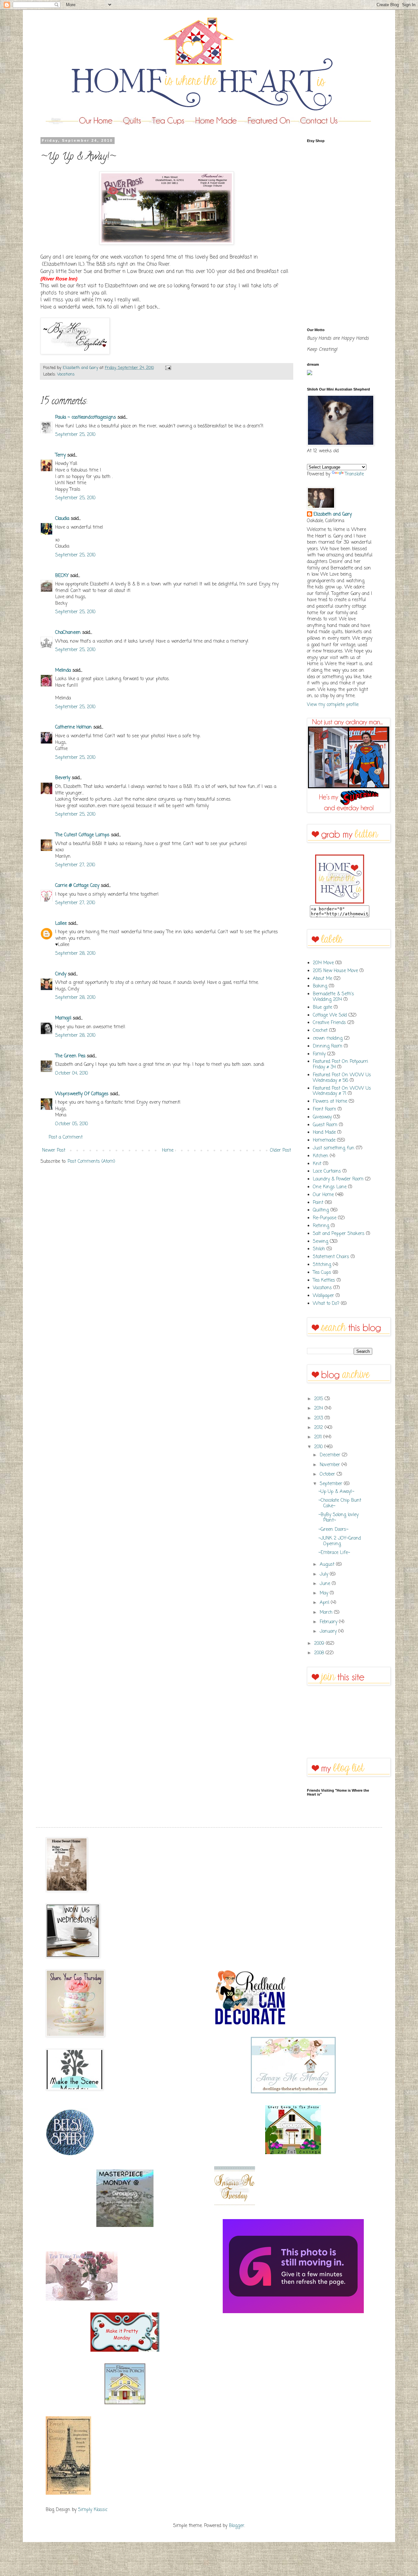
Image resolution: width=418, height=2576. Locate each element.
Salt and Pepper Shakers (339, 1234)
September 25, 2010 (75, 435)
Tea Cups (322, 1273)
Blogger (237, 2526)
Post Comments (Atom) (91, 1162)
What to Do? (326, 1304)
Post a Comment (66, 1137)
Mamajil (63, 1018)
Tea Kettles (324, 1280)
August (328, 1565)
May (325, 1593)
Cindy (61, 974)
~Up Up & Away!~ (336, 1492)
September (332, 1484)
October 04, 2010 (72, 1073)
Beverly (63, 778)
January (329, 1632)
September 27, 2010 (75, 865)
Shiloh (319, 1249)
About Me (322, 979)
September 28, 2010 (75, 954)
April (325, 1603)
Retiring (321, 1226)
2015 (319, 1399)
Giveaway (322, 1117)
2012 (319, 1428)
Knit (317, 1164)
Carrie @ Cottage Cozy (77, 886)
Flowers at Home (330, 1102)
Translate (354, 474)
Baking (320, 986)
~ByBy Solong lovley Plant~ (338, 1518)
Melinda (63, 671)
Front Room (324, 1109)
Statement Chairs (331, 1257)
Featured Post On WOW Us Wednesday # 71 (342, 1091)
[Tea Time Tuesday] (82, 2299)
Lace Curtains (327, 1171)
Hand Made (324, 1133)
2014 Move (323, 963)
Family (319, 1054)
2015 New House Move (335, 971)
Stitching (322, 1265)
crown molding (328, 1039)
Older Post (281, 1151)
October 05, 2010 (72, 1124)
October (328, 1474)
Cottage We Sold (330, 1015)
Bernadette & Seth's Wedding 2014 (333, 997)
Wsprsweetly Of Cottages (82, 1094)
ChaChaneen (68, 633)
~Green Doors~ (333, 1530)
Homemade (324, 1140)
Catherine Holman (73, 727)
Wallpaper (323, 1296)
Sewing (321, 1242)
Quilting (321, 1210)
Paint (318, 1203)
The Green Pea (70, 1056)
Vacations (66, 374)
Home (168, 1151)
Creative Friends (329, 1023)
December (331, 1455)
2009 (320, 1644)
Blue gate (322, 1008)
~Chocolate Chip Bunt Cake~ (340, 1503)
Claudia (62, 519)
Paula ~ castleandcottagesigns (86, 417)
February (329, 1622)
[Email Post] (167, 368)
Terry (60, 455)
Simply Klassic (93, 2510)
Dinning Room (328, 1046)
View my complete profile (333, 705)
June (326, 1584)
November (331, 1465)
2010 (319, 1447)
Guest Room (325, 1125)
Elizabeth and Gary (333, 515)
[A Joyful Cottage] (293, 2153)
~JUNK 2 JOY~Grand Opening (340, 1541)
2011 (319, 1437)
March (327, 1613)
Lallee (61, 924)
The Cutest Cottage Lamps (82, 835)
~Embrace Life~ (334, 1553)
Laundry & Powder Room (338, 1179)
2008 (320, 1653)
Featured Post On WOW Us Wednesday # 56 (342, 1078)
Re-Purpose (325, 1218)
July (325, 1574)
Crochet (320, 1031)
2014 (319, 1408)
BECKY (62, 576)
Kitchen (321, 1156)
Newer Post (54, 1151)
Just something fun (334, 1148)
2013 (319, 1418)
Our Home (323, 1195)
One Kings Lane (330, 1187)
